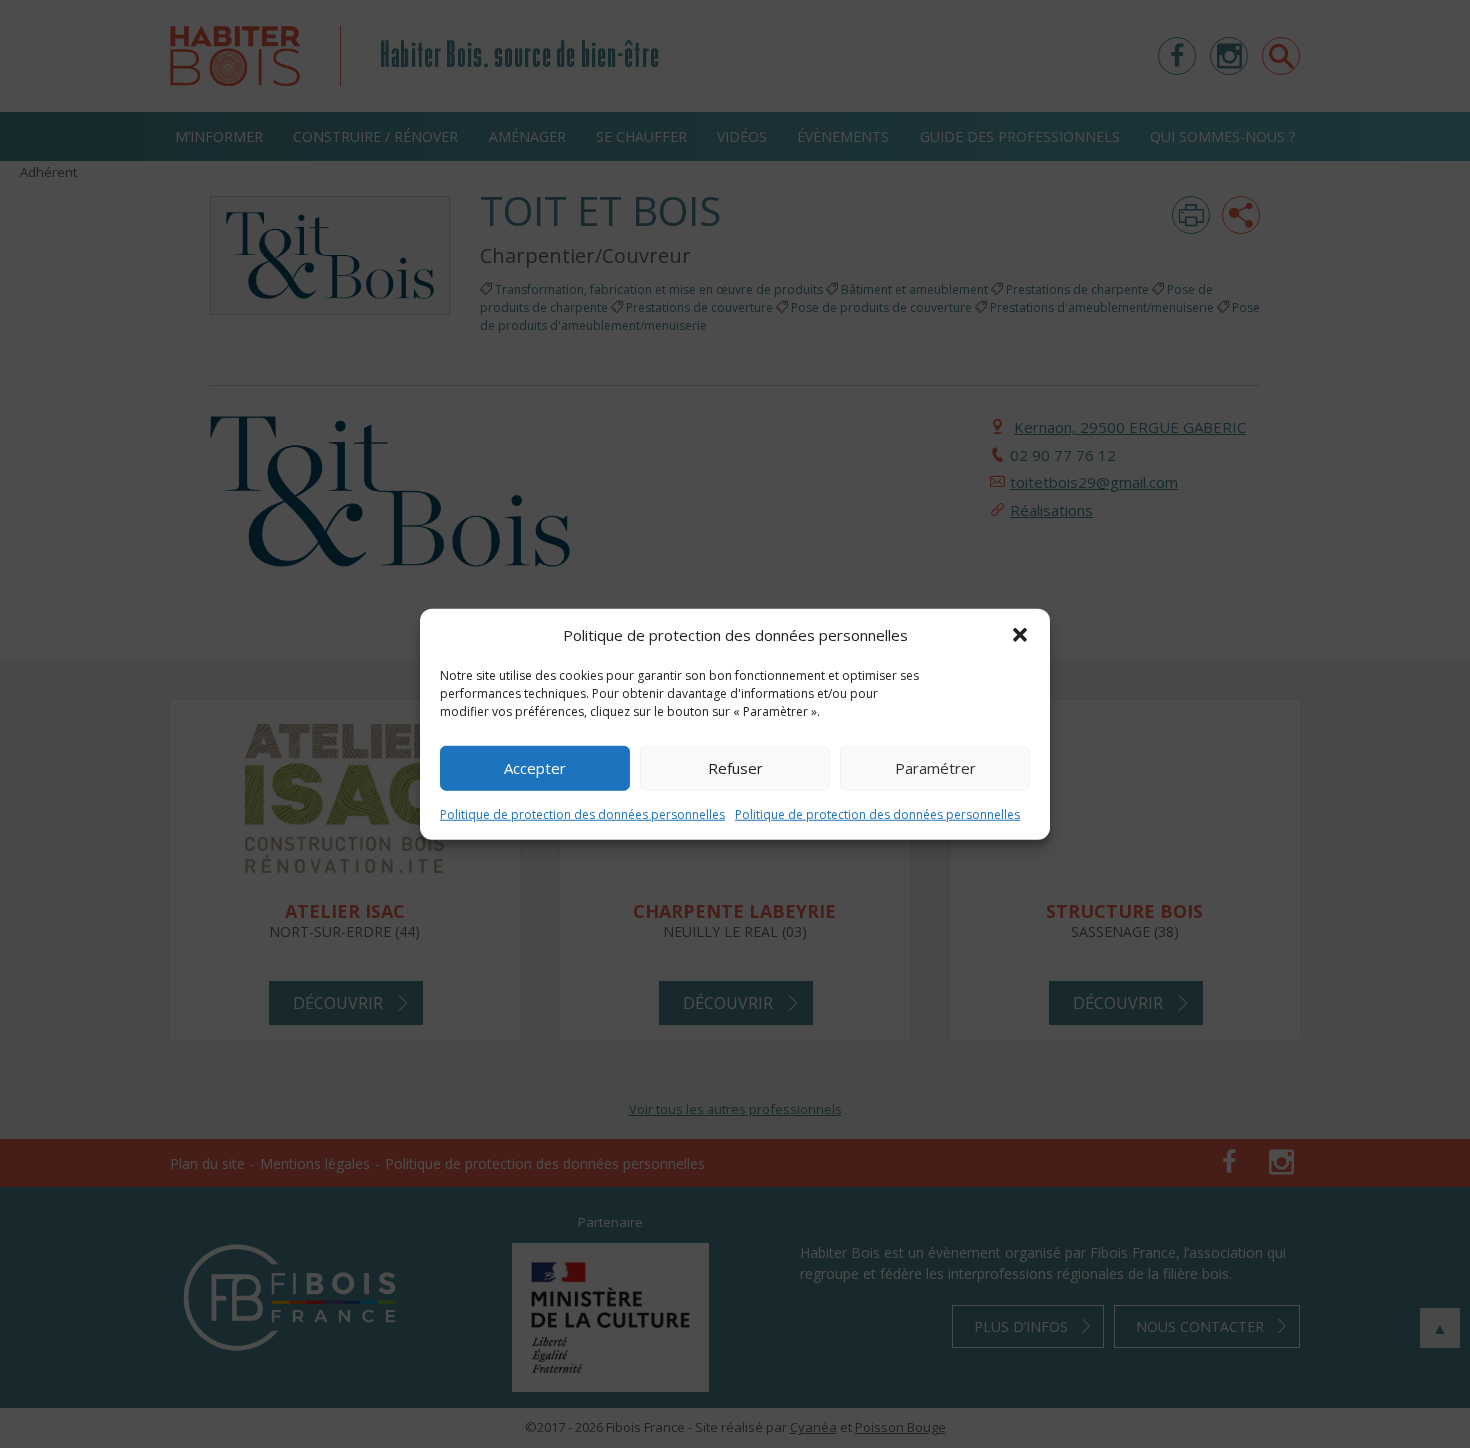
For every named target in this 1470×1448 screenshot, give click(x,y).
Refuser (735, 768)
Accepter (535, 768)
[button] (1020, 635)
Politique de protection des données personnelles (582, 813)
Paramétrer (935, 768)
